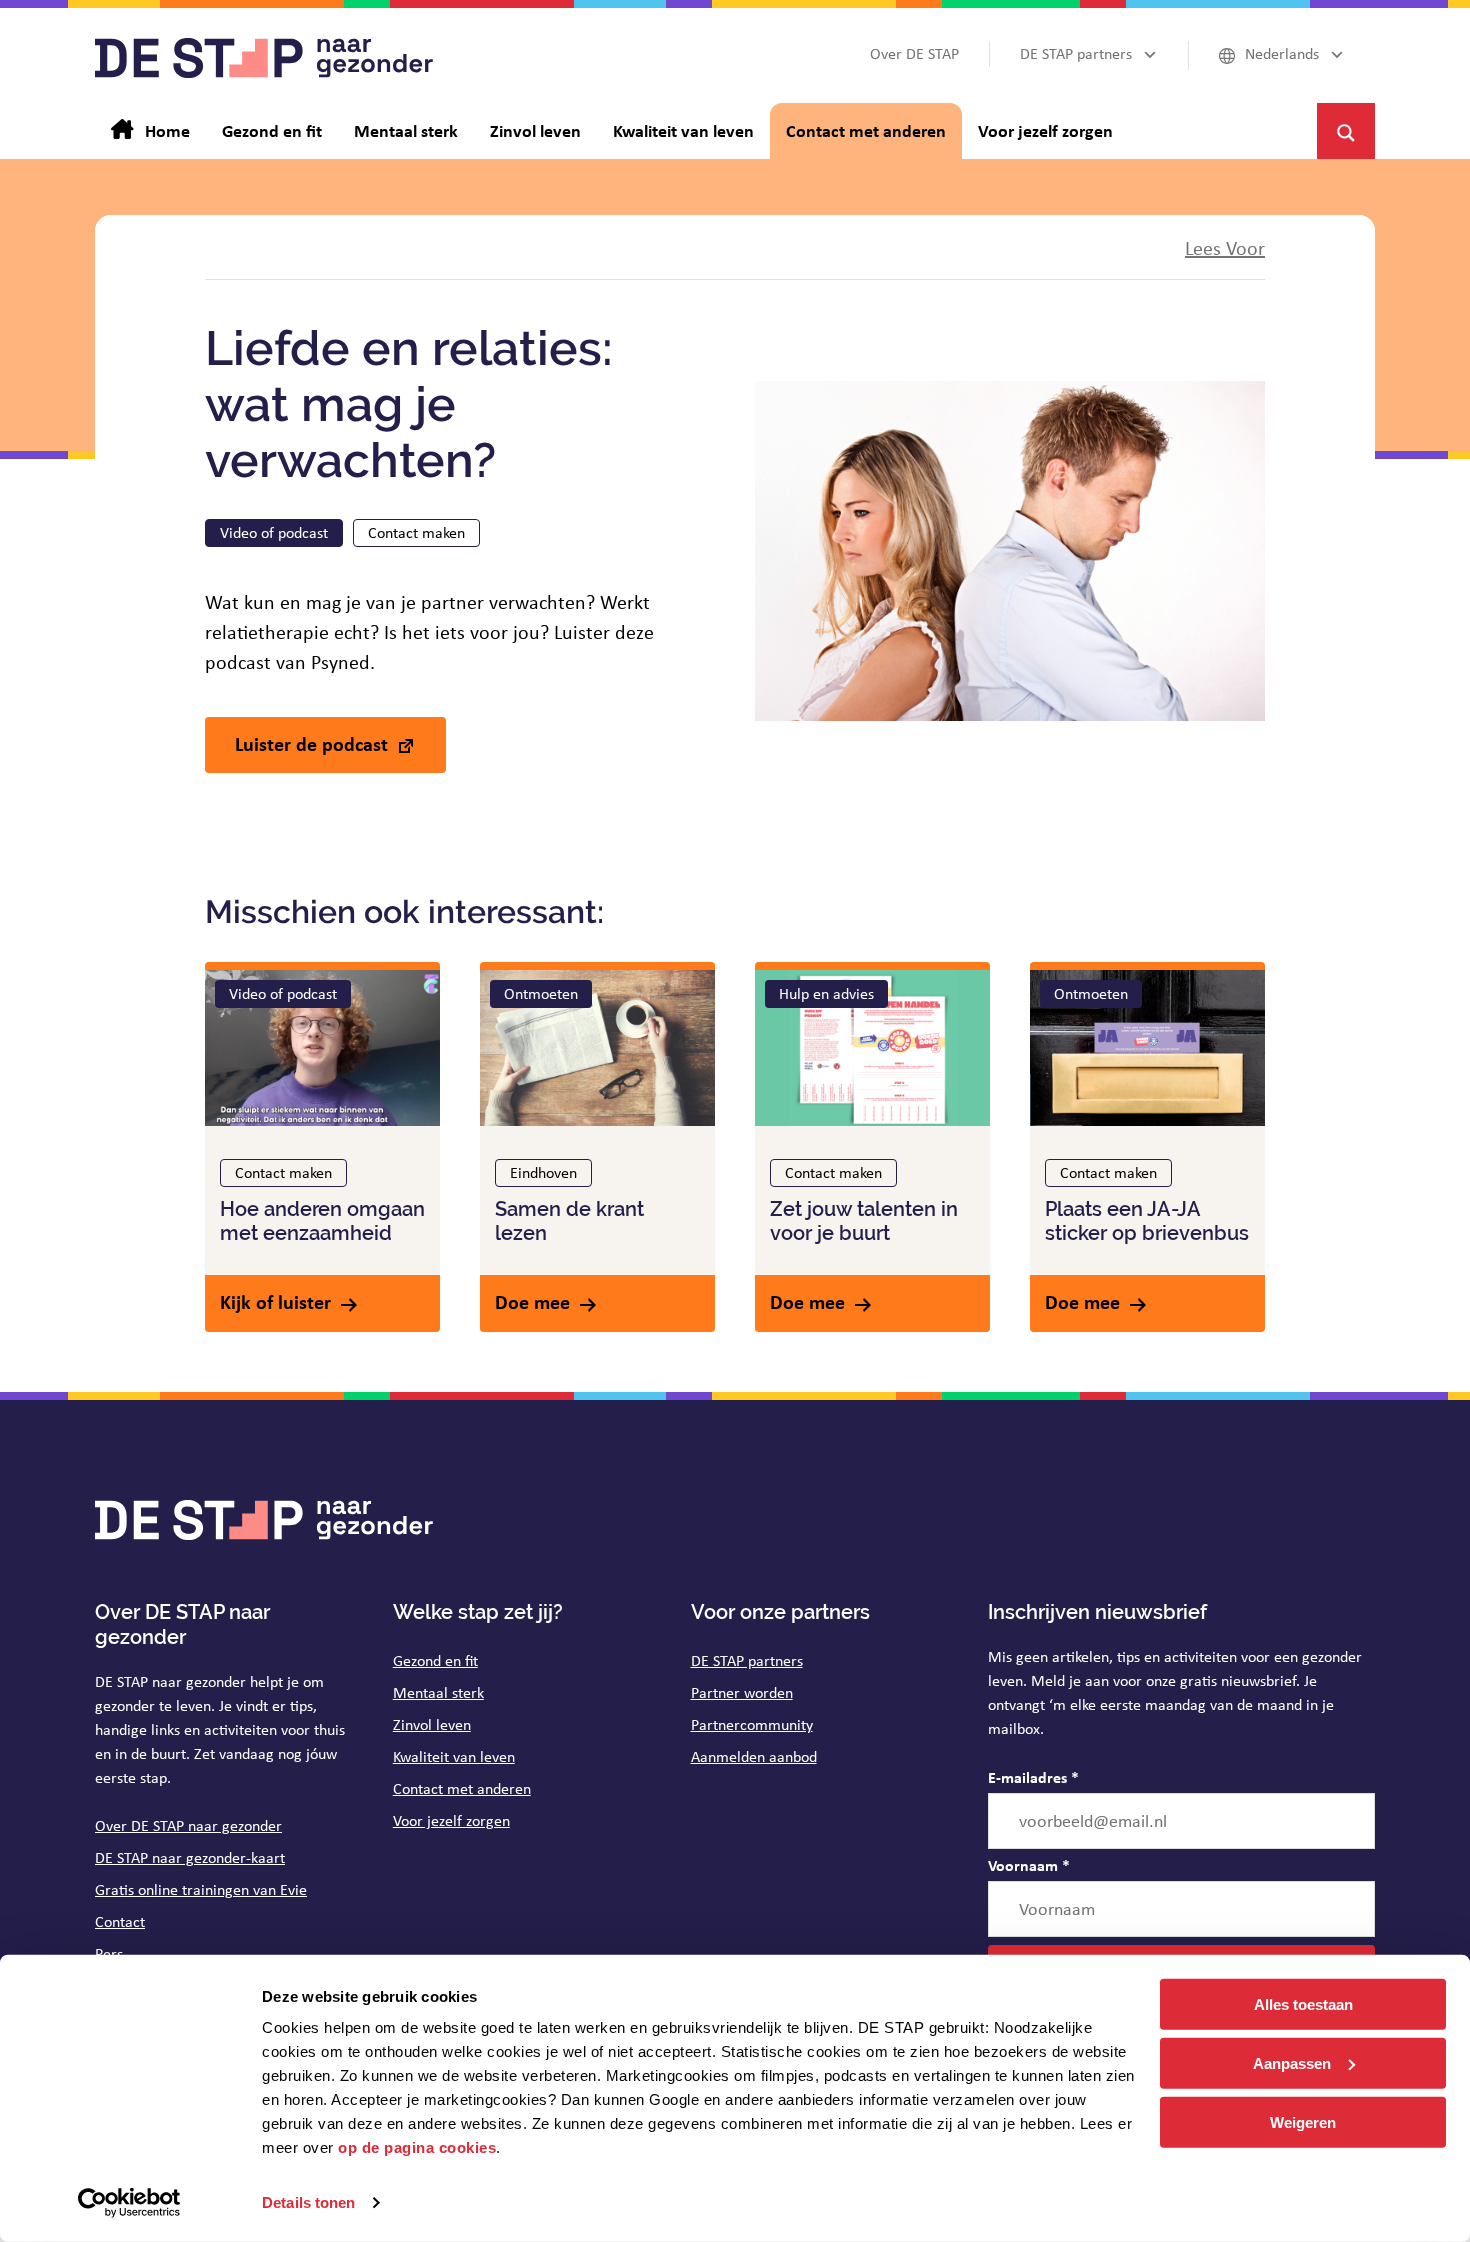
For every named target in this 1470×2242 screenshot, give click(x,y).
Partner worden (742, 1692)
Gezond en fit (435, 1660)
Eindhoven (543, 1172)
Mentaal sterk (438, 1692)
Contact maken (416, 532)
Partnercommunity (752, 1724)
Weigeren (1303, 2121)
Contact (120, 1921)
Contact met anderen (462, 1788)
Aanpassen (1292, 2063)
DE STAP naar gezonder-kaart (190, 1857)
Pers (109, 1953)
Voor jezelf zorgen (451, 1820)
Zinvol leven (432, 1724)
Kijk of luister (275, 1301)
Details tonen (308, 2202)
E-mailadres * (1033, 1777)
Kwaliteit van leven (454, 1756)
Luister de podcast (311, 743)
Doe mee (532, 1301)
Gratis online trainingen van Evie (201, 1889)
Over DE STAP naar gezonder (188, 1825)
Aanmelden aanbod (754, 1756)
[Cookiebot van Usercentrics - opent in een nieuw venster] (129, 2203)
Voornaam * (1029, 1865)
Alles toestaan (1303, 2004)
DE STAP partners (747, 1660)
